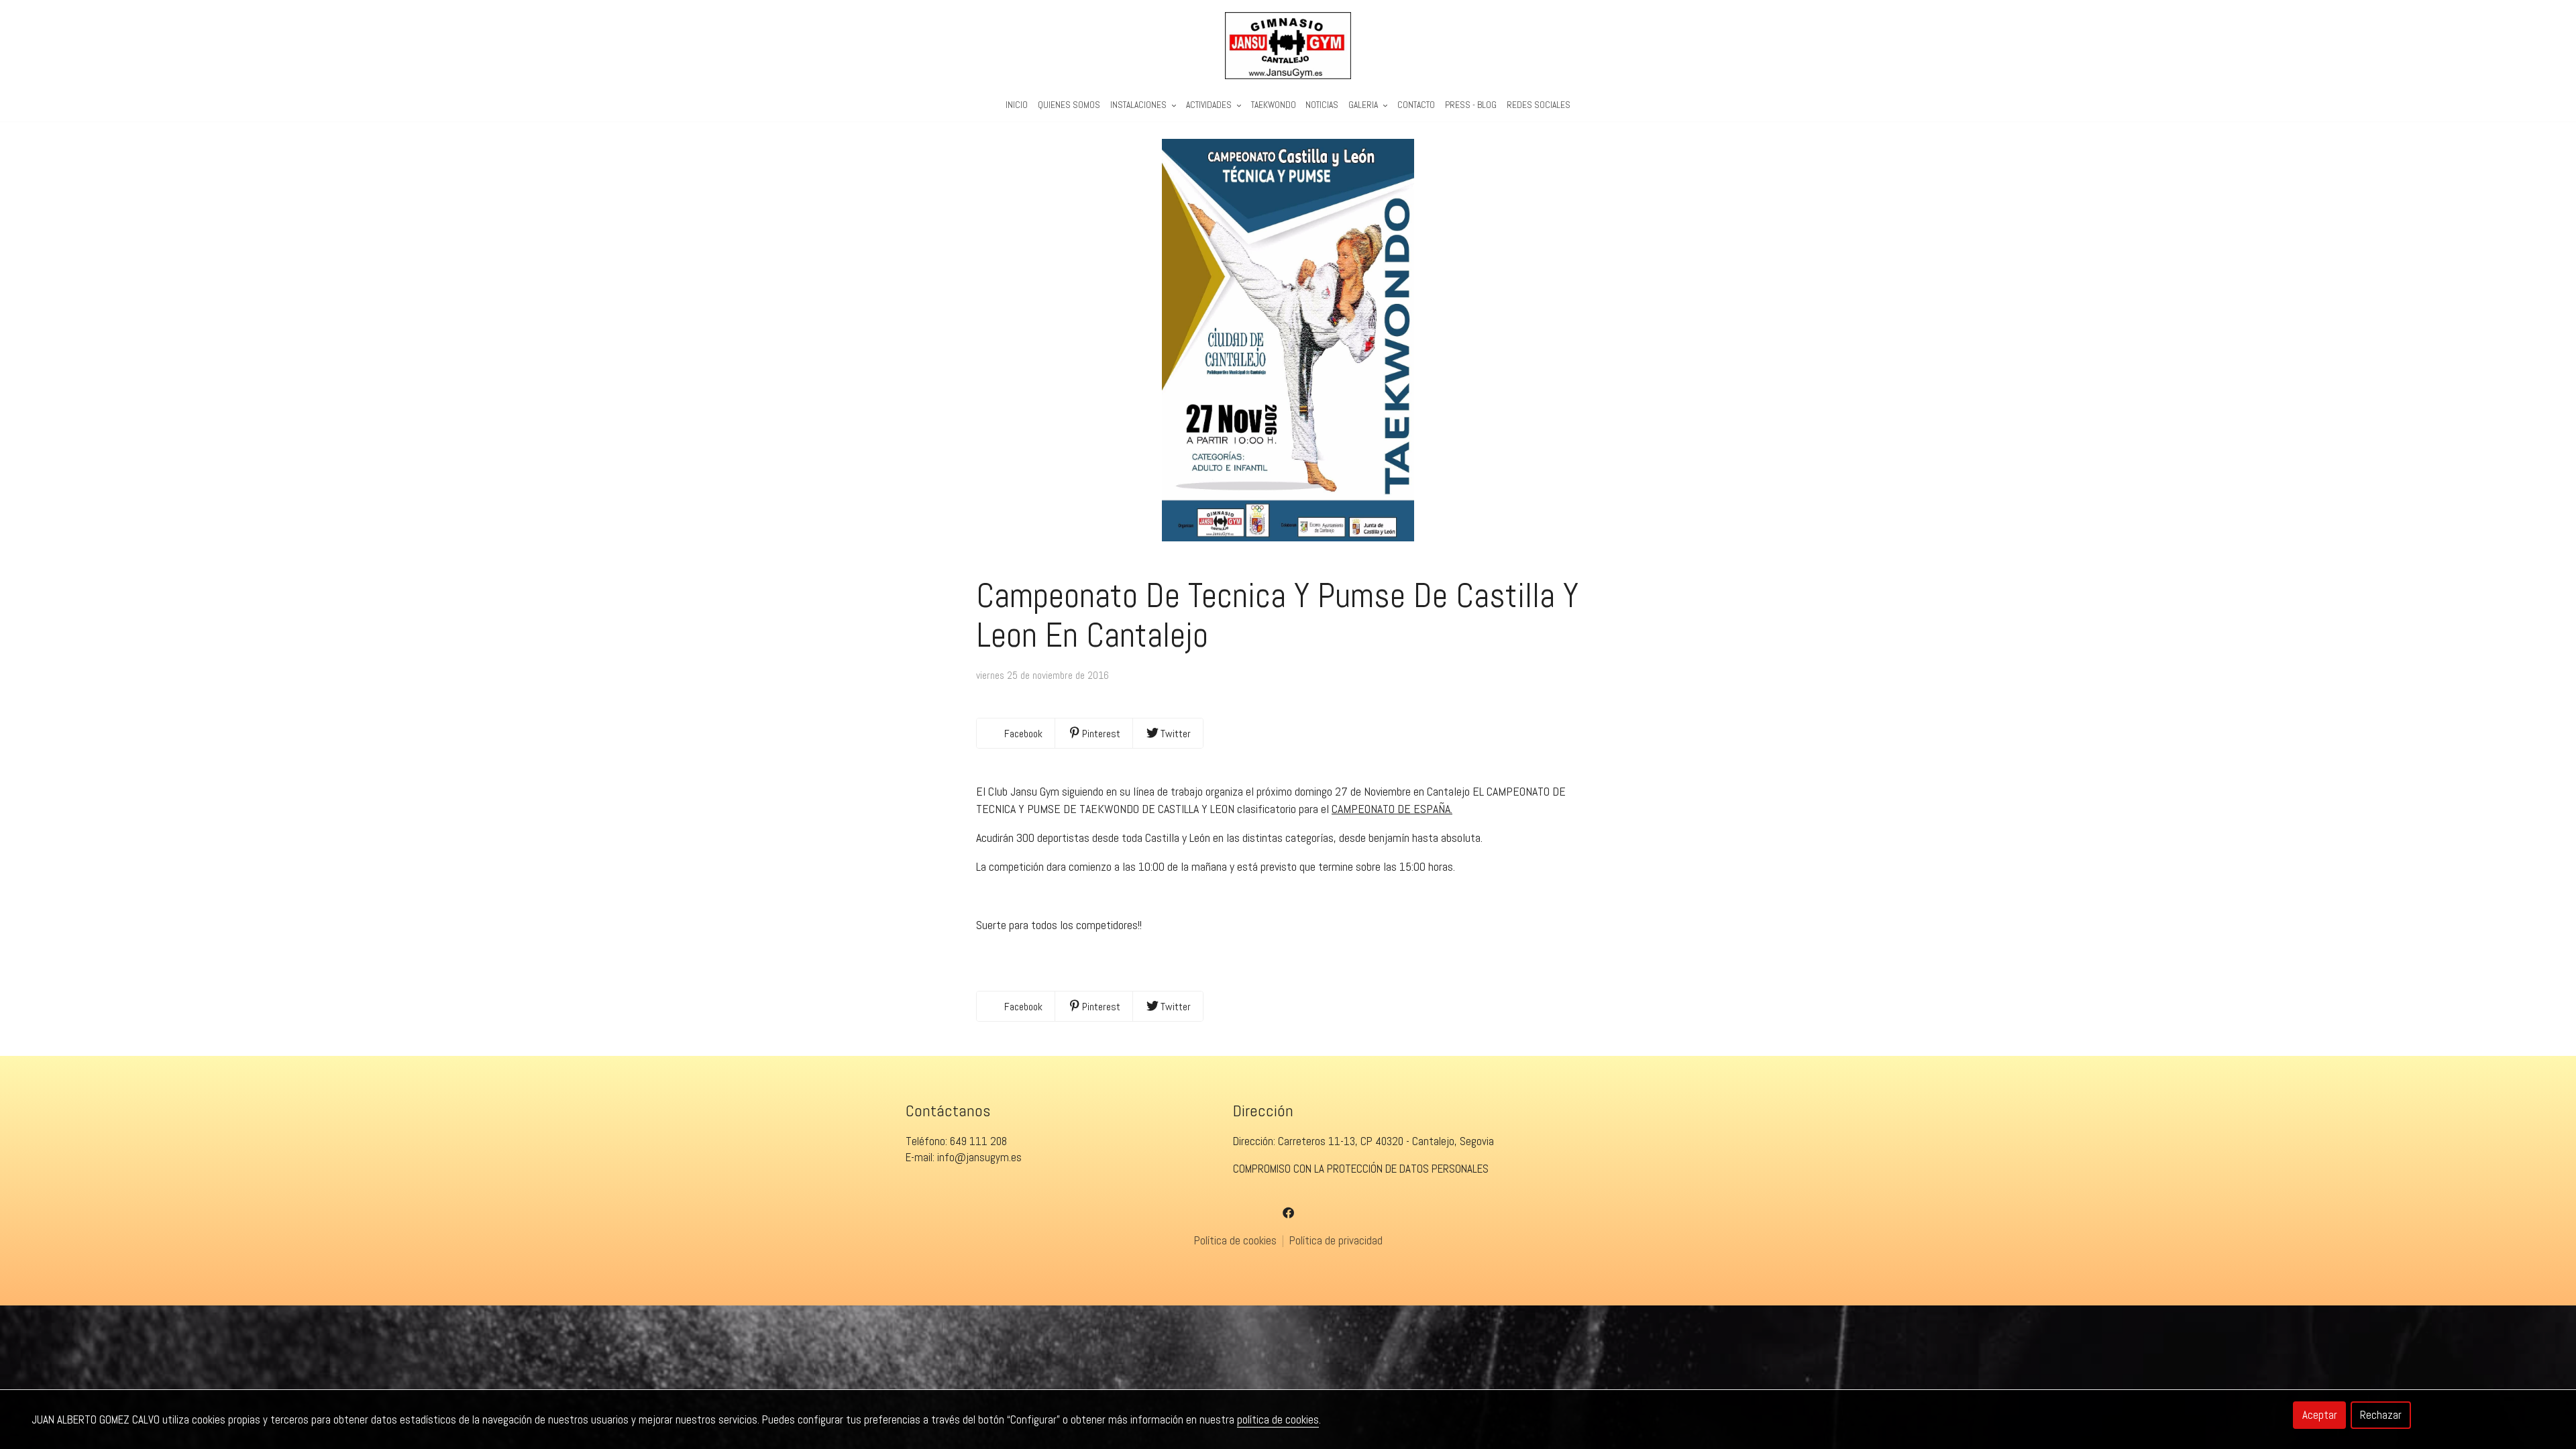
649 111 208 (978, 1141)
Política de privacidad (1336, 1240)
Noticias (1322, 105)
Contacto (1416, 105)
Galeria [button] (1364, 105)
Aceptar (2320, 1415)
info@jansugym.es (979, 1157)
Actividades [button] (1210, 105)
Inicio (1017, 105)
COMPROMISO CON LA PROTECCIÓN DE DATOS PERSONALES (1361, 1169)
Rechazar (2381, 1415)
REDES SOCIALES (1539, 105)
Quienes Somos (1069, 105)
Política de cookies (1237, 1240)
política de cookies (1278, 1419)
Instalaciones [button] (1139, 105)
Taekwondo (1274, 105)
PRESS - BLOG (1471, 105)
